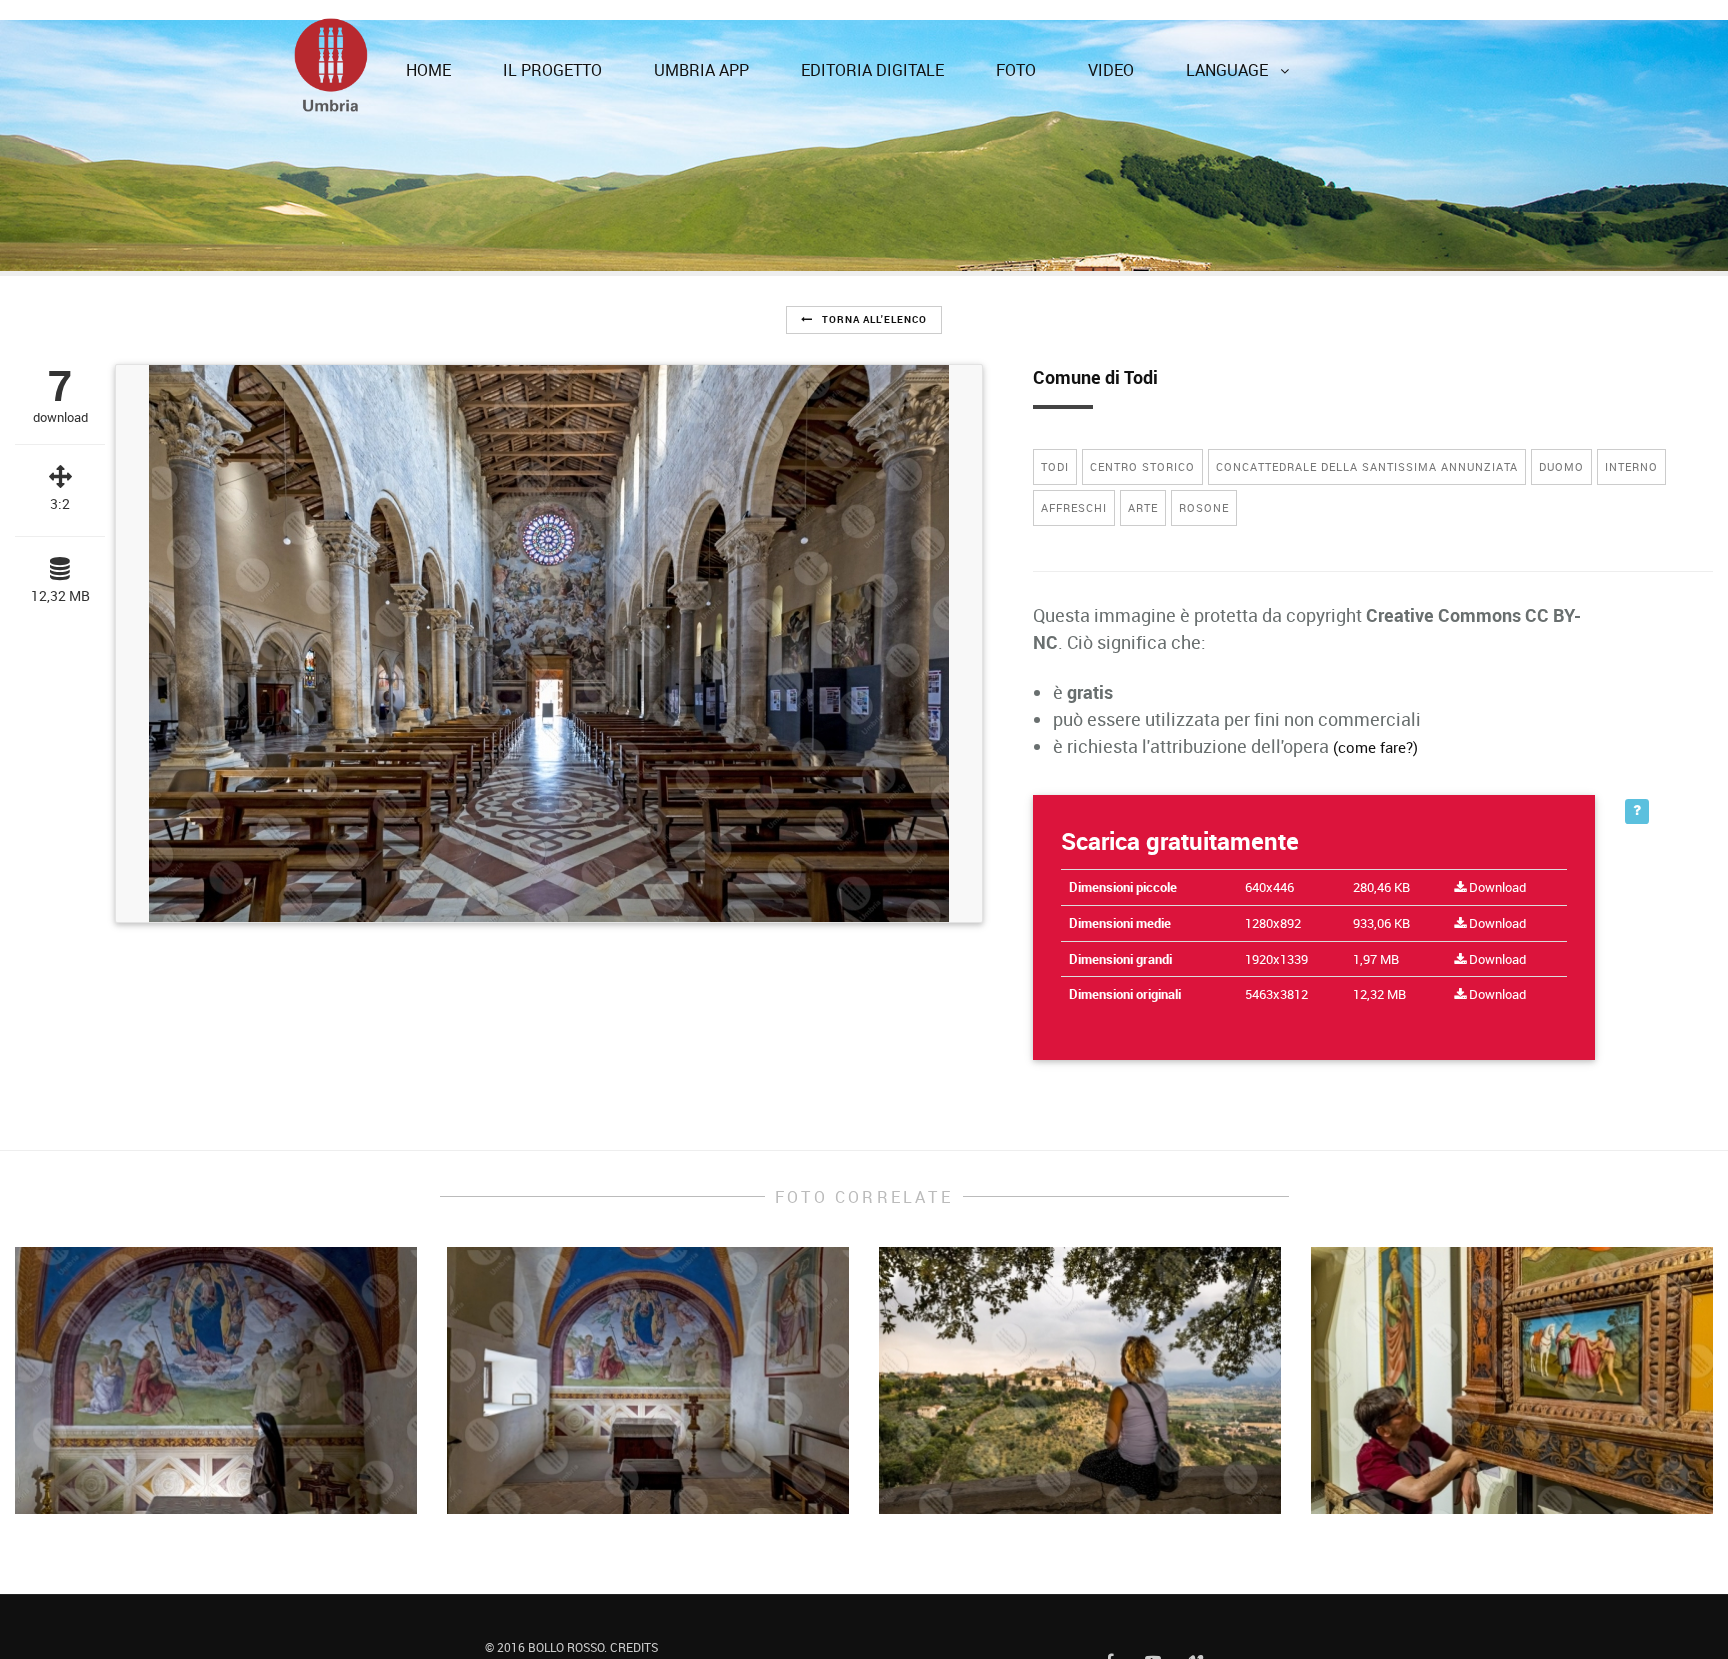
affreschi (1074, 477)
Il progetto (622, 35)
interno (1631, 436)
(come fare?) (1375, 717)
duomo (1561, 436)
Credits (634, 1627)
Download (1496, 857)
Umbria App (757, 35)
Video (1125, 35)
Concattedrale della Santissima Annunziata (1367, 436)
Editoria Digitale (914, 35)
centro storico (1142, 436)
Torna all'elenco (873, 289)
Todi (1055, 436)
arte (1143, 477)
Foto (1044, 35)
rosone (1204, 477)
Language (1229, 35)
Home (512, 35)
